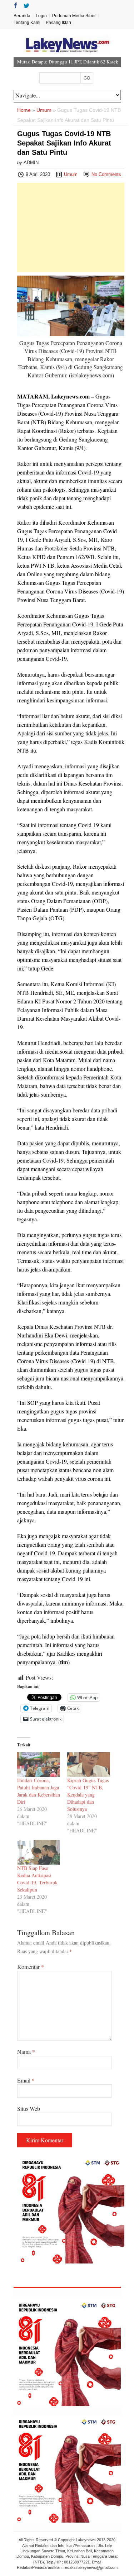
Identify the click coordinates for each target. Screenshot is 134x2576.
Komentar (31, 1967)
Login (41, 16)
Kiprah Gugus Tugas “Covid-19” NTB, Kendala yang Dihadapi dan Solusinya (88, 1795)
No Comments (106, 174)
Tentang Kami (27, 23)
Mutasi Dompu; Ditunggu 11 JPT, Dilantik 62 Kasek (68, 62)
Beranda (22, 16)
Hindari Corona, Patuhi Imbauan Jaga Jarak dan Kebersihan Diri (39, 1791)
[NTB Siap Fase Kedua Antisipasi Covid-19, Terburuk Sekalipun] (39, 1852)
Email (26, 2080)
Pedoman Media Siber (74, 16)
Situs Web (29, 2108)
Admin (31, 163)
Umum (44, 110)
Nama (26, 2052)
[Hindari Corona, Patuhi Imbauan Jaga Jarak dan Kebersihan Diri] (39, 1764)
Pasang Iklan (58, 23)
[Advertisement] (71, 228)
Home (24, 110)
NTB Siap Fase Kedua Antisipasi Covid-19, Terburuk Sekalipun (37, 1879)
